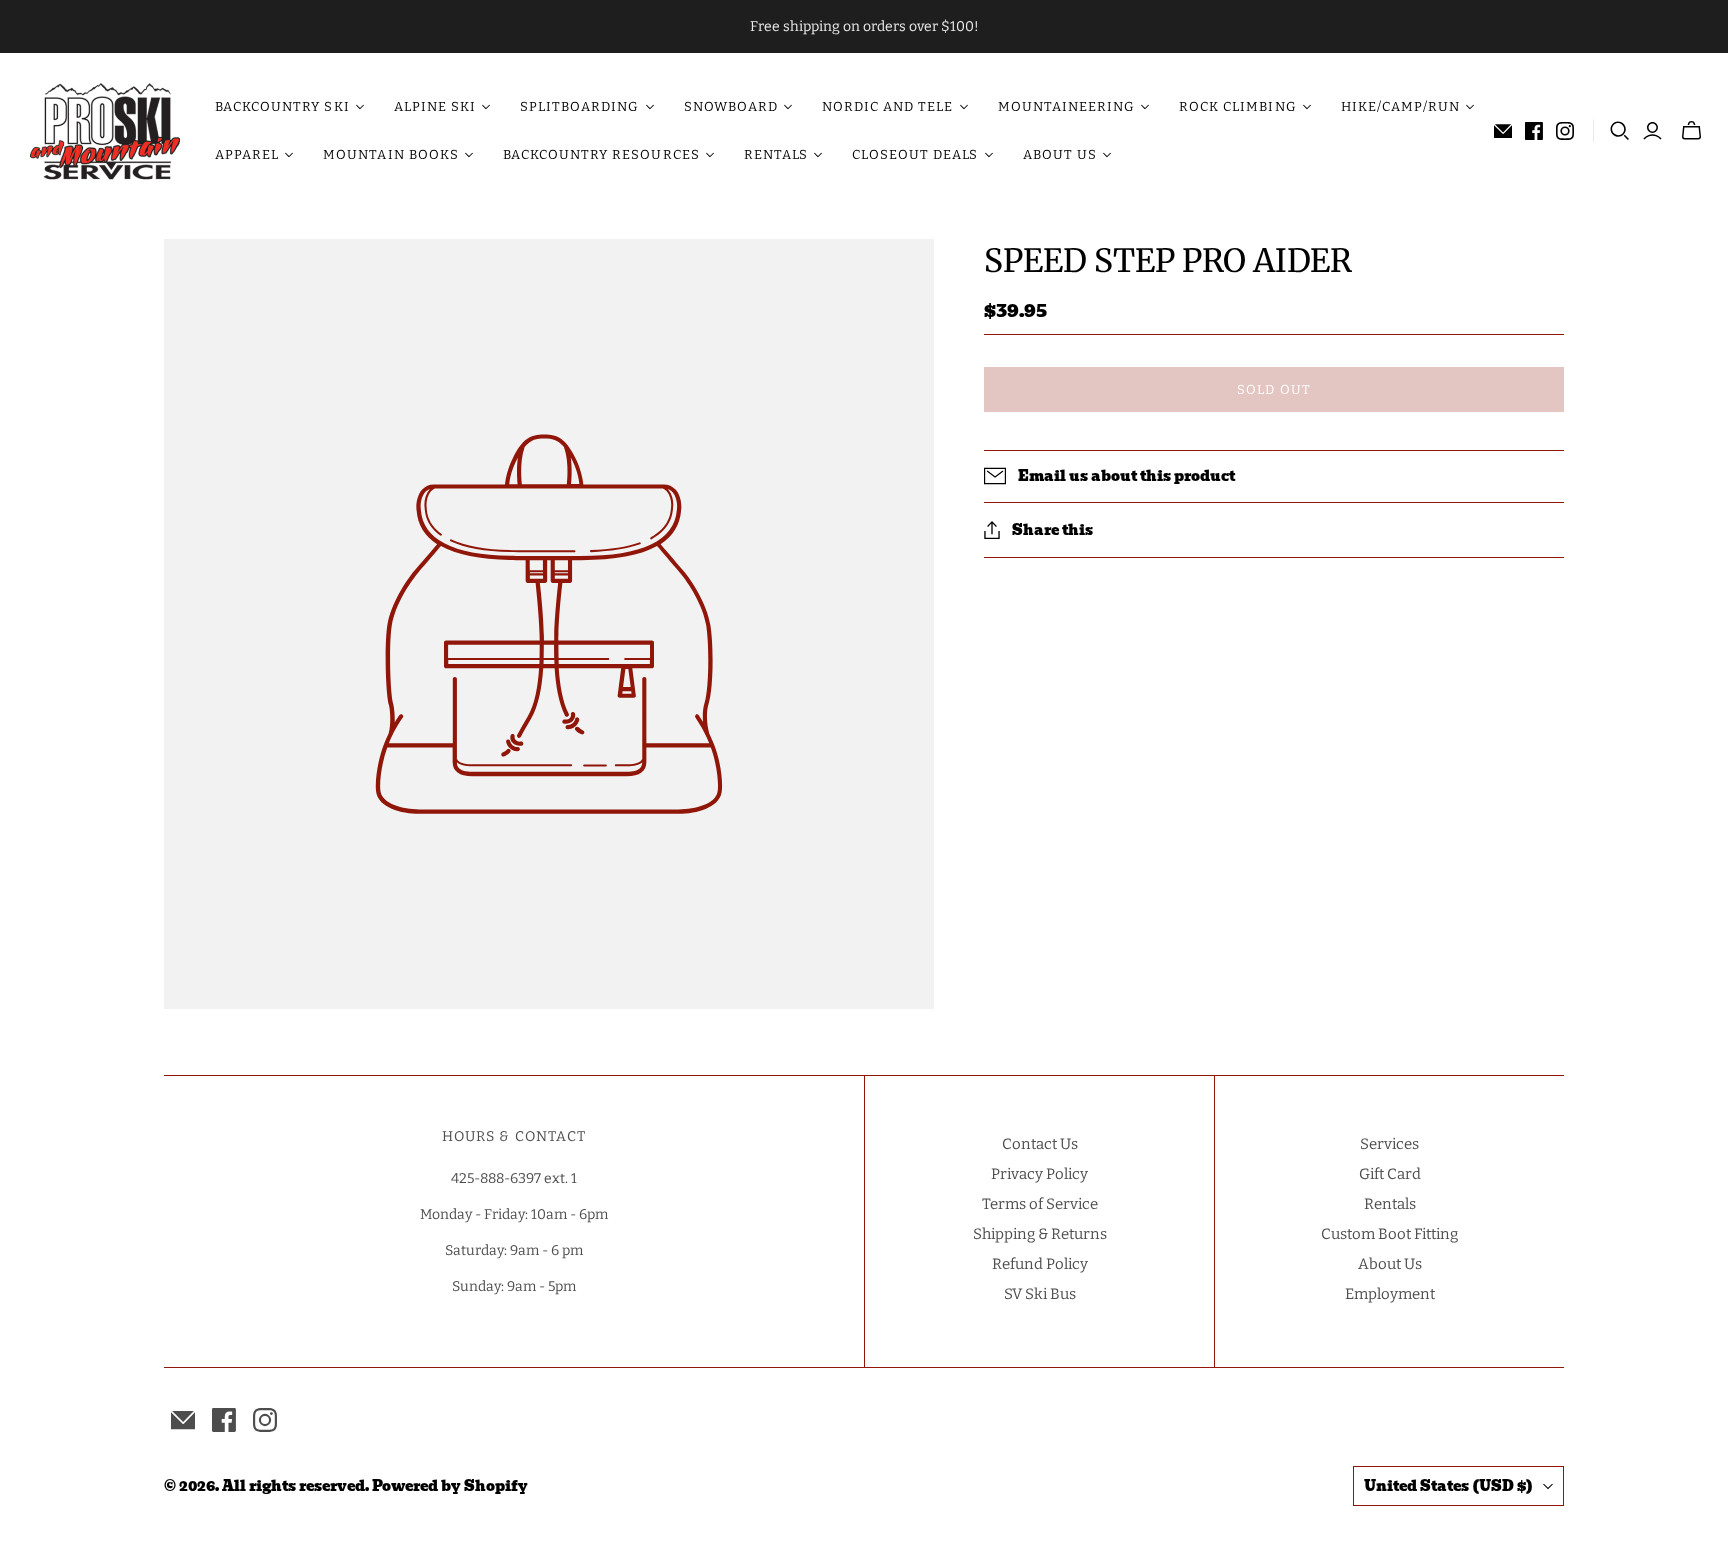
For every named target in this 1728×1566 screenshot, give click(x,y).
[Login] (1652, 131)
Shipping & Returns (1040, 1234)
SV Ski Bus (1040, 1294)
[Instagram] (1565, 131)
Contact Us (1040, 1144)
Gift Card (1390, 1174)
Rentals (1390, 1204)
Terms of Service (1040, 1204)
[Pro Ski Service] (105, 131)
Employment (1390, 1294)
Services (1389, 1144)
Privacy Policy (1039, 1174)
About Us (1390, 1264)
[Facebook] (1534, 131)
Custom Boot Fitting (1389, 1234)
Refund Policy (1040, 1264)
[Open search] (1620, 131)
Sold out (1273, 389)
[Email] (1503, 131)
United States (1448, 1486)
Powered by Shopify (450, 1486)
